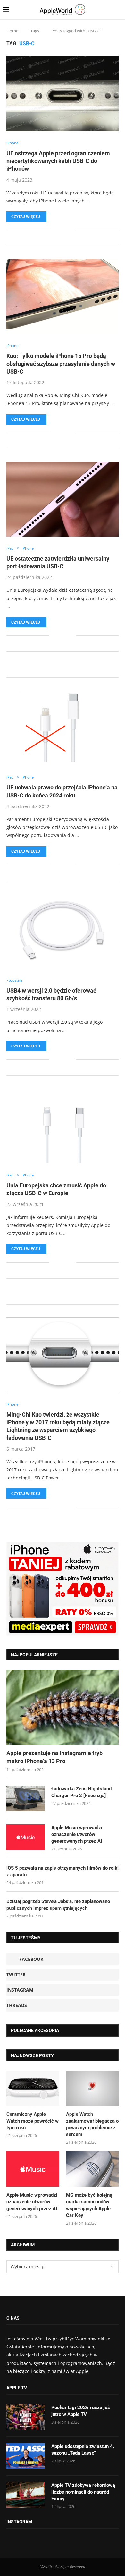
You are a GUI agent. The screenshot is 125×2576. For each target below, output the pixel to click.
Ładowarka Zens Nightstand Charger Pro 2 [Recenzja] (81, 1792)
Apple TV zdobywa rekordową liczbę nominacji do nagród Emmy (83, 2492)
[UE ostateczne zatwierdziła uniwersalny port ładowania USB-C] (63, 499)
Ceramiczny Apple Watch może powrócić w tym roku (33, 2121)
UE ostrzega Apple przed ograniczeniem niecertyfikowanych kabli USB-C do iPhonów (58, 161)
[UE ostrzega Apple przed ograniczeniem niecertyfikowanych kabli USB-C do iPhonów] (63, 94)
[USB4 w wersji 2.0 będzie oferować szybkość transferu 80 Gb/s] (63, 931)
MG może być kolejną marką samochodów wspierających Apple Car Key (89, 2205)
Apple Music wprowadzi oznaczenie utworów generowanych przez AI (77, 1834)
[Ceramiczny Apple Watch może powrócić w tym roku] (33, 2089)
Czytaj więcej (26, 217)
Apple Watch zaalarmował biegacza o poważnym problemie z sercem (92, 2124)
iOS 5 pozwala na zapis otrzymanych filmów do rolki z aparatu (63, 1871)
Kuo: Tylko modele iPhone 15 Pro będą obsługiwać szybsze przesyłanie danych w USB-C (61, 364)
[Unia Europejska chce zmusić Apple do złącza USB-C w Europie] (63, 1126)
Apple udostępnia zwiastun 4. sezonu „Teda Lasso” (83, 2450)
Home (12, 31)
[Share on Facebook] (58, 230)
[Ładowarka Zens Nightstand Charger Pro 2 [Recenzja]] (26, 1798)
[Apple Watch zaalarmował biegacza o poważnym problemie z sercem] (92, 2089)
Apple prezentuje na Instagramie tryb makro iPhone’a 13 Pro (54, 1757)
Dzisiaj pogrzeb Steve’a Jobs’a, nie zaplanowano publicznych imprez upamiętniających (58, 1905)
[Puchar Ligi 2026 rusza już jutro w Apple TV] (26, 2417)
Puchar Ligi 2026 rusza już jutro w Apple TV (81, 2411)
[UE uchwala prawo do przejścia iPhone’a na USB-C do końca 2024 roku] (63, 728)
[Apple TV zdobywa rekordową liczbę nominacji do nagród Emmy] (26, 2495)
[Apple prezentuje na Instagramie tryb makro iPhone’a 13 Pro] (63, 1707)
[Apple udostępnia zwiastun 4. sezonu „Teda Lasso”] (26, 2456)
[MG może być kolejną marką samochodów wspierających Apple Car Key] (92, 2169)
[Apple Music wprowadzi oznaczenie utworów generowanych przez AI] (26, 1837)
